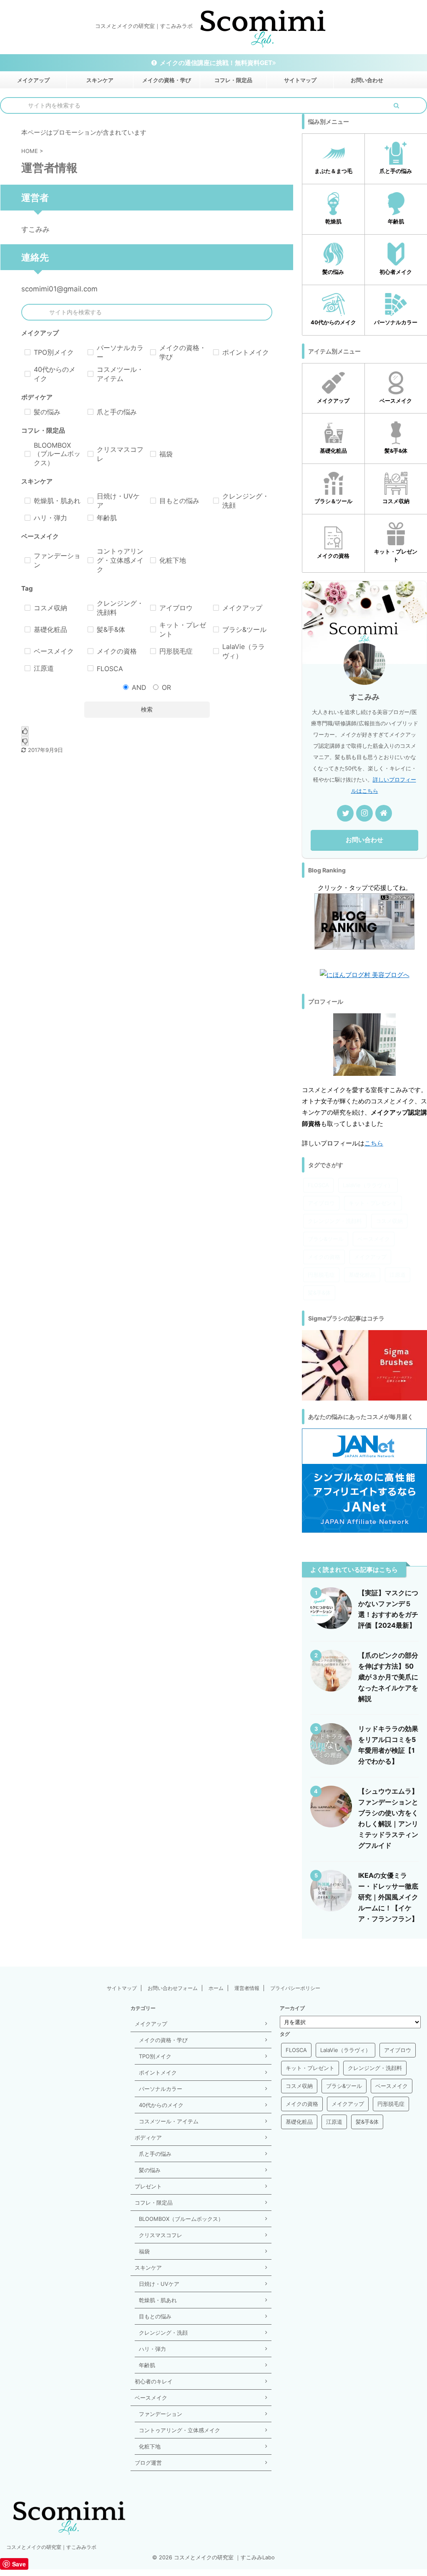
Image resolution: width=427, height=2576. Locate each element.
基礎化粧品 (362, 1275)
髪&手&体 (319, 1293)
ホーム (216, 1988)
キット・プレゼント (373, 1203)
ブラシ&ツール (326, 1239)
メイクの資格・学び (167, 80)
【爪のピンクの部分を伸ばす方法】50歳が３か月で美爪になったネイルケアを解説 (388, 1677)
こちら (374, 1143)
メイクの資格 (324, 1257)
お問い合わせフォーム (173, 1988)
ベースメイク (374, 1239)
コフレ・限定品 (233, 80)
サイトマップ (300, 80)
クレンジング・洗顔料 (335, 1221)
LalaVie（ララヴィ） (368, 1185)
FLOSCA (318, 1185)
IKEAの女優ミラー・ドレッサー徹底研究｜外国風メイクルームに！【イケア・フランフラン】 (388, 1897)
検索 (147, 709)
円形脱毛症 (321, 1275)
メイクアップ (33, 80)
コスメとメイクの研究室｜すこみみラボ (51, 2547)
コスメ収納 (389, 1221)
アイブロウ (321, 1203)
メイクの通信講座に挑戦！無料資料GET (216, 63)
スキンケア (100, 80)
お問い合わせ (367, 80)
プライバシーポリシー (295, 1988)
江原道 (398, 1275)
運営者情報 (247, 1988)
